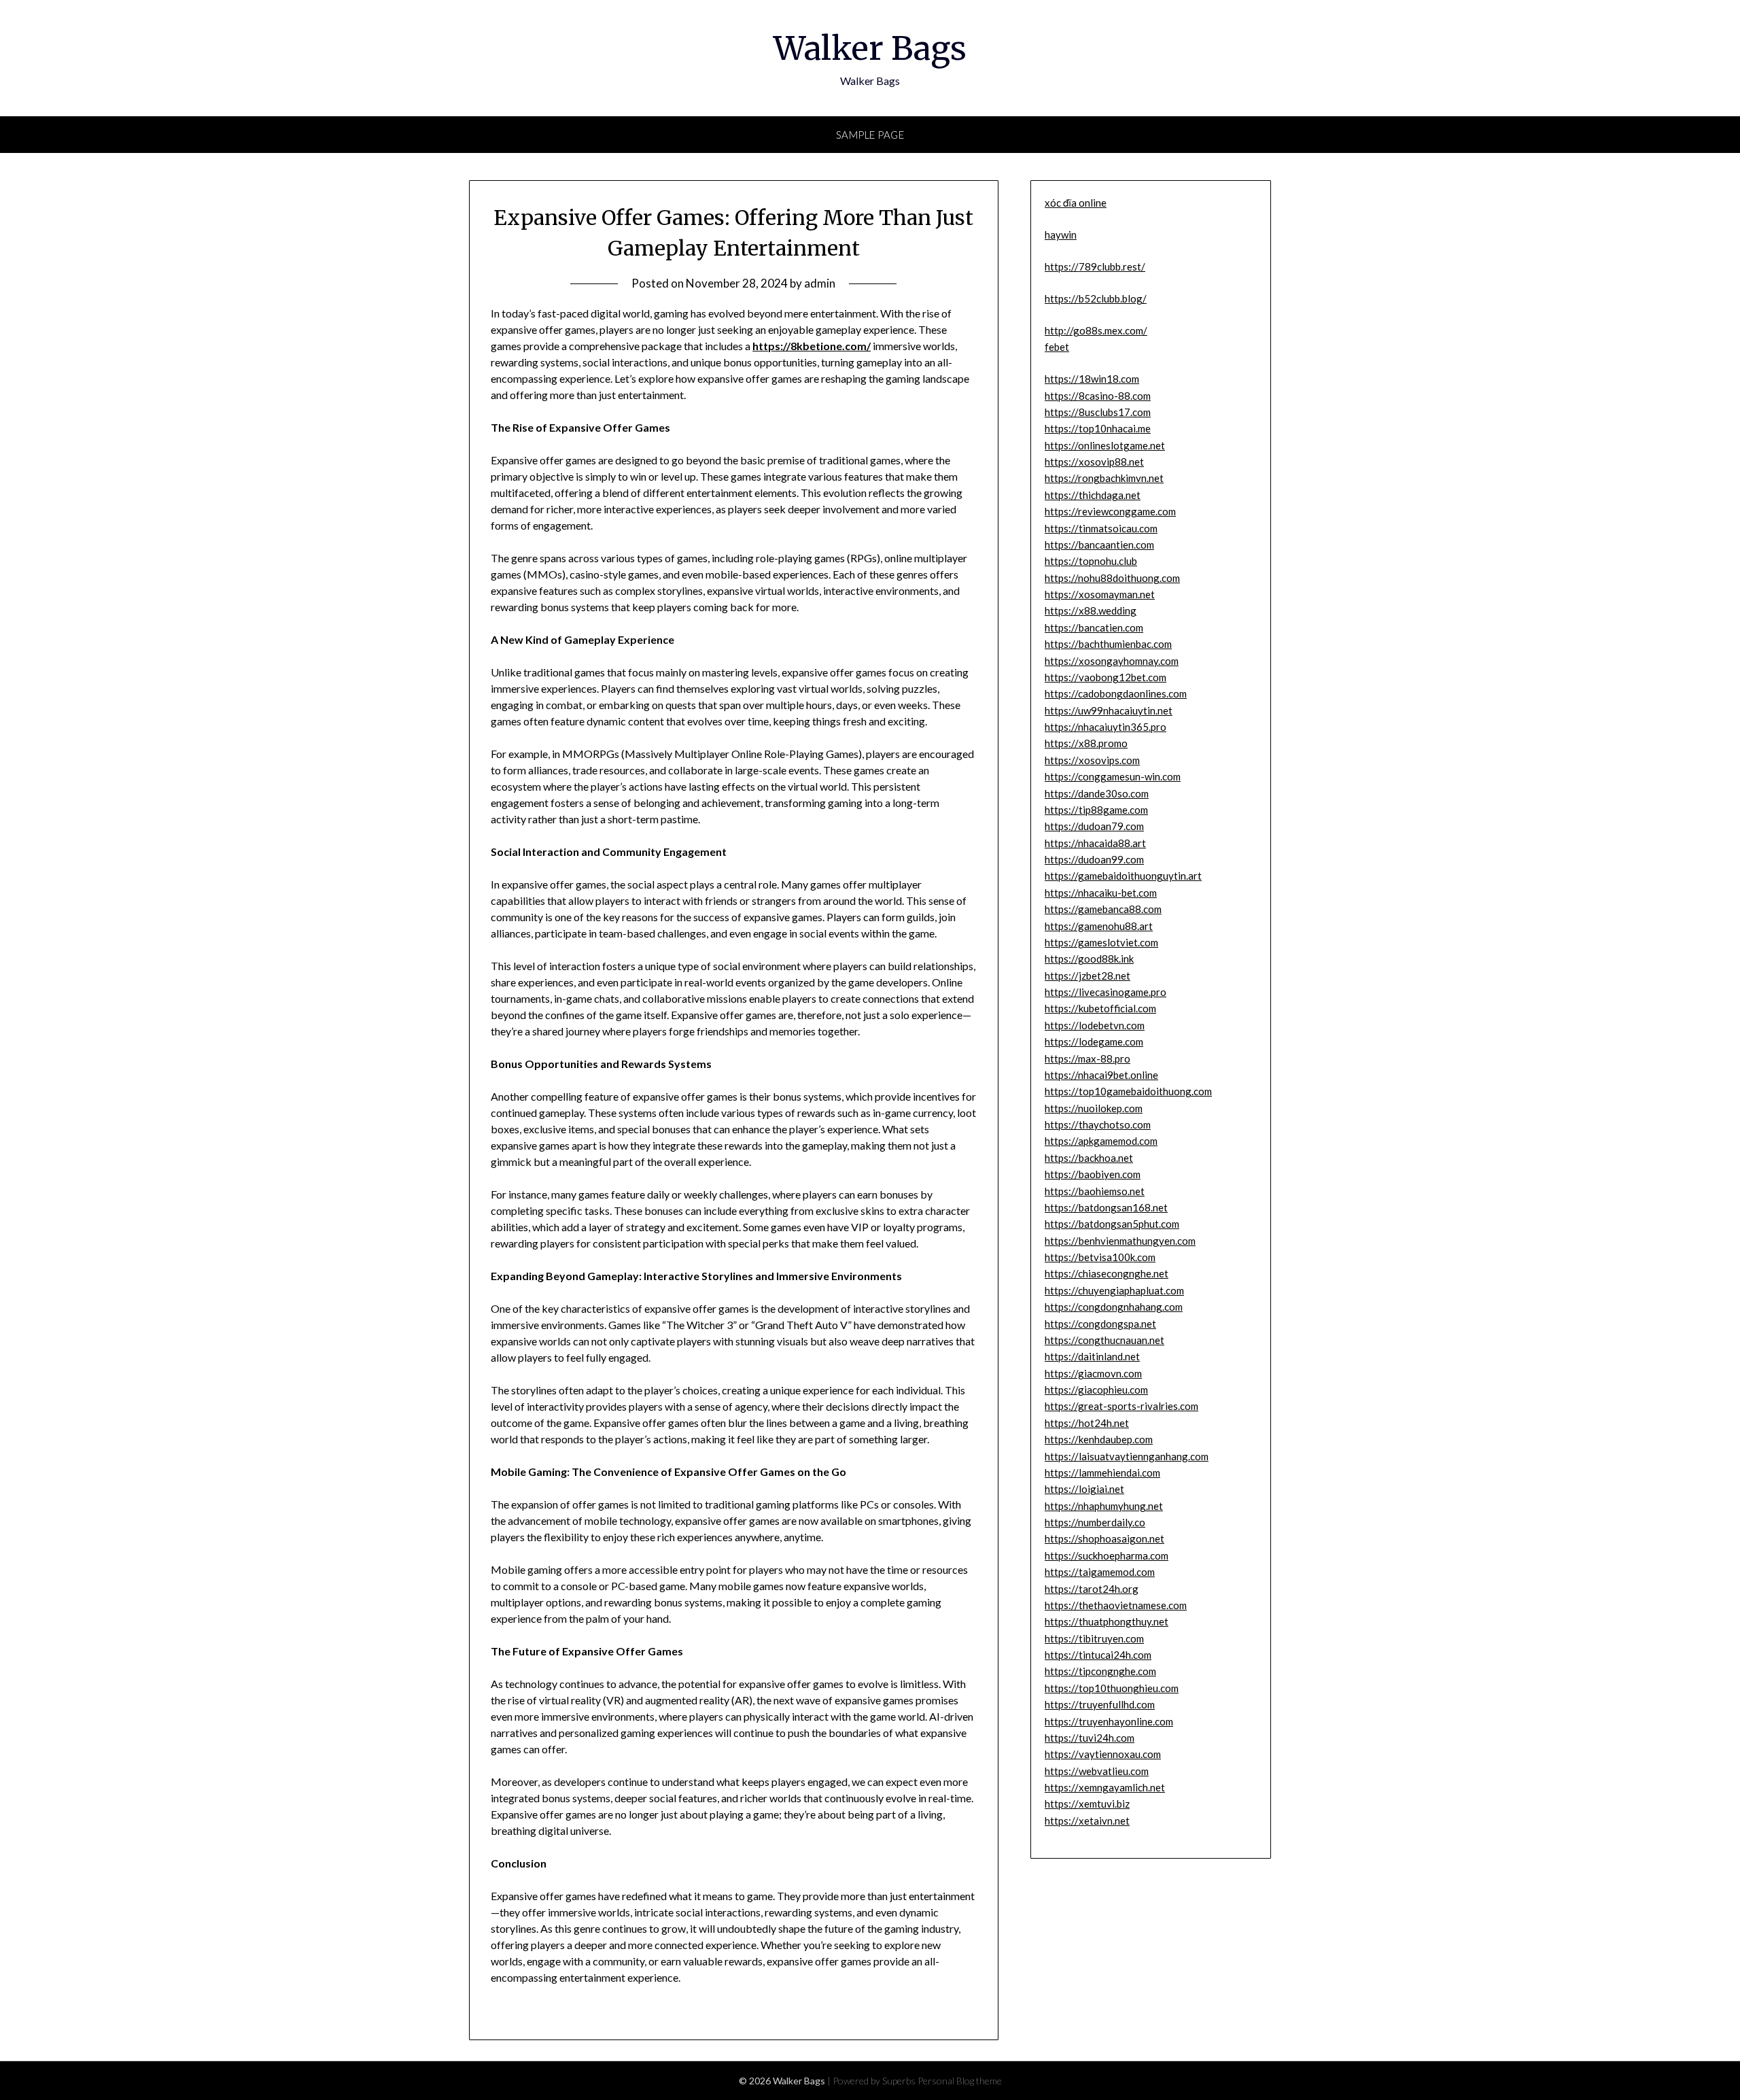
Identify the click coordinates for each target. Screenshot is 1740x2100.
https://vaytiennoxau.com (1103, 1754)
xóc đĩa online (1076, 203)
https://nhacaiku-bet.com (1101, 893)
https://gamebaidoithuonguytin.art (1123, 876)
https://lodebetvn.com (1095, 1025)
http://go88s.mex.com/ (1096, 330)
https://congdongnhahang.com (1114, 1307)
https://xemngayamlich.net (1105, 1787)
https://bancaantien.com (1099, 545)
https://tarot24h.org (1092, 1589)
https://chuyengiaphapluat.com (1114, 1290)
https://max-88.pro (1087, 1058)
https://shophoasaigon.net (1104, 1538)
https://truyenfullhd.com (1100, 1704)
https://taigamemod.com (1100, 1572)
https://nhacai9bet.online (1101, 1075)
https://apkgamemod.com (1101, 1141)
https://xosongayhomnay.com (1112, 661)
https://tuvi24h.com (1090, 1738)
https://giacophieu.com (1096, 1390)
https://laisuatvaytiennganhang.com (1127, 1456)
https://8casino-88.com (1098, 396)
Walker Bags (870, 48)
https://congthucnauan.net (1104, 1340)
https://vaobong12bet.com (1106, 677)
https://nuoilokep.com (1094, 1108)
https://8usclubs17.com (1098, 412)
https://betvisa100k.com (1100, 1257)
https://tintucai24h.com (1098, 1655)
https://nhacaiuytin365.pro (1106, 727)
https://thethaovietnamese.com (1116, 1605)
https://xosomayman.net (1100, 594)
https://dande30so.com (1097, 793)
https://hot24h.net (1087, 1423)
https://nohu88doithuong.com (1112, 578)
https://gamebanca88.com (1103, 909)
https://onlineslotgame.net (1105, 445)
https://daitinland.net (1092, 1356)
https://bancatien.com (1094, 627)
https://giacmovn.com (1093, 1373)
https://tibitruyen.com (1094, 1638)
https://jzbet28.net (1087, 976)
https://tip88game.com (1096, 810)
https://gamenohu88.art (1099, 926)
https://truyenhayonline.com (1109, 1721)
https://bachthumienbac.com (1108, 644)
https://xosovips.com (1092, 760)
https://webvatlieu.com (1097, 1771)
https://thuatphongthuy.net (1107, 1621)
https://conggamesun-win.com (1113, 776)
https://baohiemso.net (1095, 1191)
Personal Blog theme (960, 2081)
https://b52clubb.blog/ (1096, 298)
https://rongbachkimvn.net (1104, 478)
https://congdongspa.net (1100, 1324)
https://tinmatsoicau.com (1101, 528)
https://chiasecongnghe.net (1107, 1273)
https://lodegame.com (1094, 1042)
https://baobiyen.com (1093, 1174)
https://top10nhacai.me (1098, 428)
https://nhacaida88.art (1095, 843)
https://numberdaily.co (1095, 1522)
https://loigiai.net (1084, 1489)
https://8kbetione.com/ (812, 346)
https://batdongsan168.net (1106, 1207)
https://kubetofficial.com (1100, 1008)
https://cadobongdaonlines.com (1116, 693)
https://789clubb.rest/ (1095, 266)
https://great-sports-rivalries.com (1121, 1406)
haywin (1061, 235)
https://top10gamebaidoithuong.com (1128, 1091)
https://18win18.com (1092, 379)
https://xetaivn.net (1087, 1821)
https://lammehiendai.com (1102, 1473)
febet (1057, 347)
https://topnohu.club (1091, 561)
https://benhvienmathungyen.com (1120, 1241)
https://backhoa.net (1089, 1158)
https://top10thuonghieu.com (1112, 1688)
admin (820, 283)
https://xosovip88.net (1094, 462)
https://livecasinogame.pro (1106, 992)
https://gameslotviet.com (1101, 942)
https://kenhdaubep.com (1099, 1439)
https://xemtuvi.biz (1087, 1804)
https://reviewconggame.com (1110, 511)
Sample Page (870, 135)
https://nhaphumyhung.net (1104, 1506)
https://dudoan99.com (1094, 859)
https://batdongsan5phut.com (1112, 1224)
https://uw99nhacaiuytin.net (1109, 710)
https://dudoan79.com (1094, 826)
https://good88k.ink (1089, 959)
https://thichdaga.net (1093, 495)
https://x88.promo (1086, 743)
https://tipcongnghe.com (1100, 1671)
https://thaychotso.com (1098, 1124)
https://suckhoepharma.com (1107, 1555)
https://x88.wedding (1091, 610)
